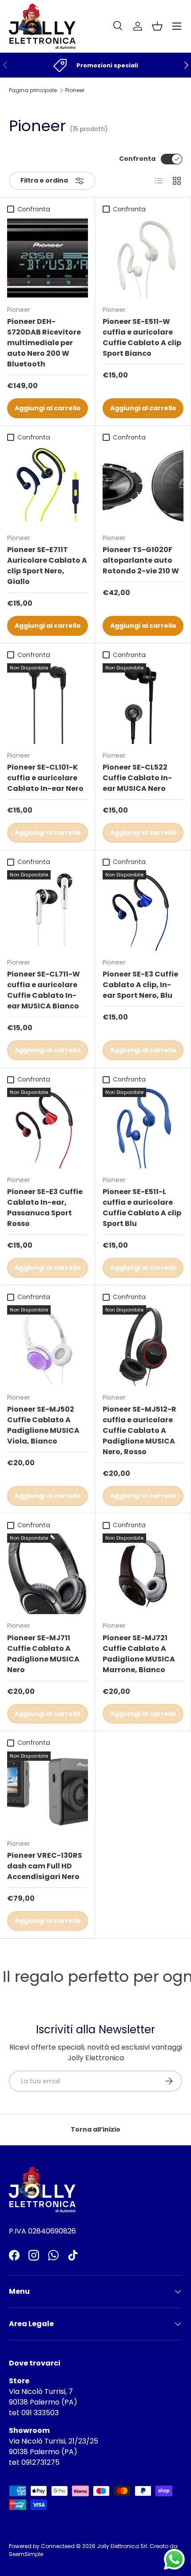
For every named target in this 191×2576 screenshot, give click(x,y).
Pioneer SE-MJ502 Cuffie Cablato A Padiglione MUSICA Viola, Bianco (43, 1425)
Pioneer (75, 90)
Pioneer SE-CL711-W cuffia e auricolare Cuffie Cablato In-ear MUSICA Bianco (44, 990)
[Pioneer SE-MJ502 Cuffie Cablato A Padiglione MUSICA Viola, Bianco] (48, 1346)
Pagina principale (33, 90)
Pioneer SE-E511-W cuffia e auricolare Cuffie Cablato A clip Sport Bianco (142, 337)
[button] (157, 26)
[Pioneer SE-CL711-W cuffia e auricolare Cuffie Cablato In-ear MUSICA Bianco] (48, 911)
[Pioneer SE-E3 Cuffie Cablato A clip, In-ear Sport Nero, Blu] (143, 911)
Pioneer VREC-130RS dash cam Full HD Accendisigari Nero (45, 1866)
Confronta (137, 159)
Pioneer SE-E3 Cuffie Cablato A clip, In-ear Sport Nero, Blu (140, 985)
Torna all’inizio (95, 2129)
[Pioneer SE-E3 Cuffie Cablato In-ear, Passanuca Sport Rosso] (48, 1128)
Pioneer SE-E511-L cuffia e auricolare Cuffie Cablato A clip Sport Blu (142, 1208)
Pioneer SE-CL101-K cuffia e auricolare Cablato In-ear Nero (45, 778)
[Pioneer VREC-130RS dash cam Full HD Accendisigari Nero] (48, 1792)
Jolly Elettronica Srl (122, 2546)
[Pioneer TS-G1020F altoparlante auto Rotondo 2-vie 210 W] (143, 486)
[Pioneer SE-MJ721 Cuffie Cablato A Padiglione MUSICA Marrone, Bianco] (143, 1574)
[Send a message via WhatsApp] (174, 2559)
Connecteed (58, 2546)
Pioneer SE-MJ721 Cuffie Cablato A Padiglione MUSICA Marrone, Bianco (139, 1654)
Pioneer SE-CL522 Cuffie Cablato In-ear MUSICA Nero (137, 778)
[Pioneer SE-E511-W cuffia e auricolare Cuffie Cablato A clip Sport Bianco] (143, 258)
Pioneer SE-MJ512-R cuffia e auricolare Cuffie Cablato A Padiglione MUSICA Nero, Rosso (139, 1430)
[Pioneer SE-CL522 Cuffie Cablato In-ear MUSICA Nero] (143, 704)
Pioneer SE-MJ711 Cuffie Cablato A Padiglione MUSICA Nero (43, 1654)
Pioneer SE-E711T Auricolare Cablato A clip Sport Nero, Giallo (47, 566)
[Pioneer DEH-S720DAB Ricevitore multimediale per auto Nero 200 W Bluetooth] (48, 258)
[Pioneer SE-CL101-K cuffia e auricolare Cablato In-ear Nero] (48, 704)
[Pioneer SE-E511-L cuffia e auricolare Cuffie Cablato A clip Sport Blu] (143, 1128)
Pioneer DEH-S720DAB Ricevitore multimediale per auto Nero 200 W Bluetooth (44, 343)
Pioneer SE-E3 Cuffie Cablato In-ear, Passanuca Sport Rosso (45, 1208)
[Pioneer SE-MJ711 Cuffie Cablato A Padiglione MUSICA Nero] (48, 1574)
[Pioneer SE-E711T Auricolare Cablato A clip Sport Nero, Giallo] (48, 486)
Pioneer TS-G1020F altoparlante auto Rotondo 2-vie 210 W (141, 560)
